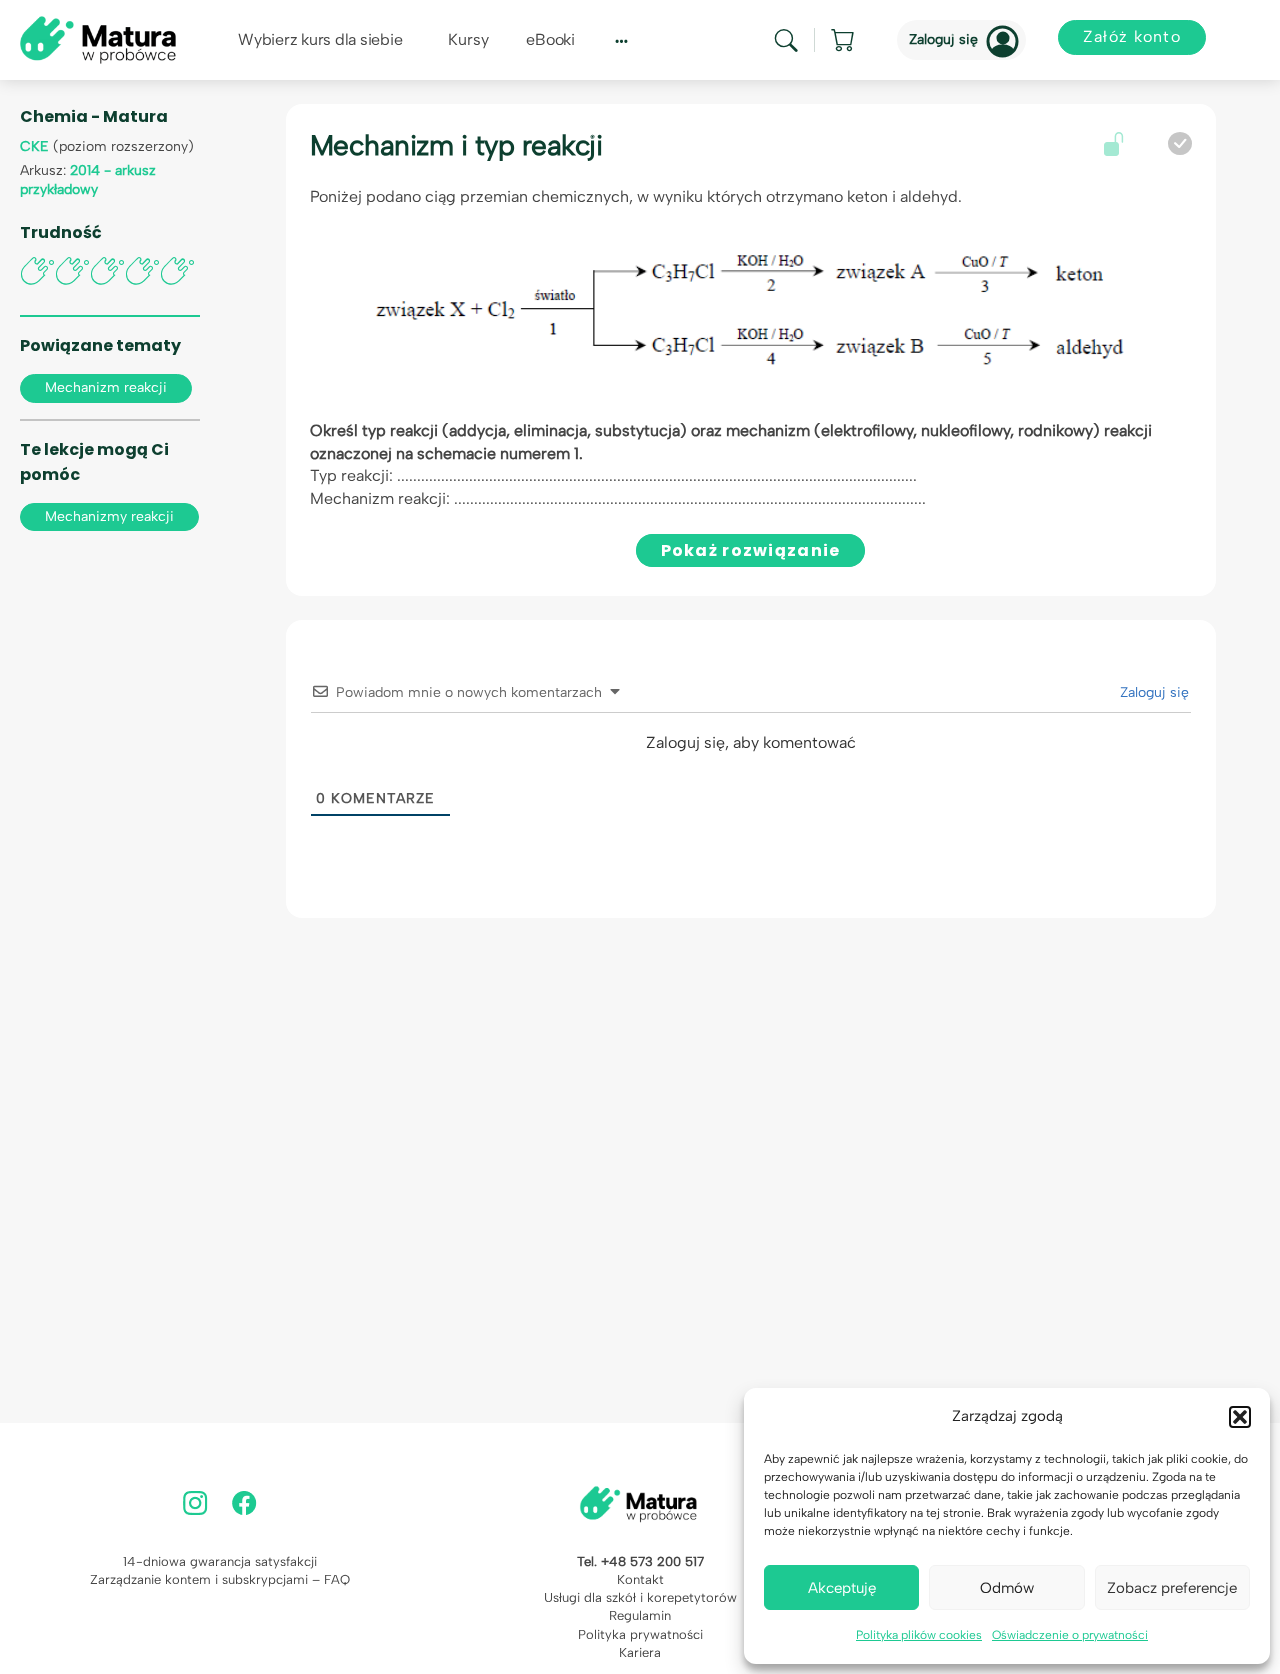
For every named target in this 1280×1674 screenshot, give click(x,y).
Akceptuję (842, 1588)
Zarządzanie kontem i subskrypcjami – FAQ (220, 1579)
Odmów (1007, 1588)
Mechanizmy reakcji (109, 516)
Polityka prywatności (640, 1634)
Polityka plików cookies (919, 1635)
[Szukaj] (786, 40)
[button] (1240, 1417)
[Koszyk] (844, 40)
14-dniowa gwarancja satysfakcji (220, 1561)
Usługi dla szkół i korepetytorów (640, 1597)
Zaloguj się (943, 39)
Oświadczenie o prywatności (1070, 1635)
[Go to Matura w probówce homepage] (98, 38)
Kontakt (640, 1579)
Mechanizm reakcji (106, 387)
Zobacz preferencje (1172, 1588)
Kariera (640, 1652)
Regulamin (640, 1615)
